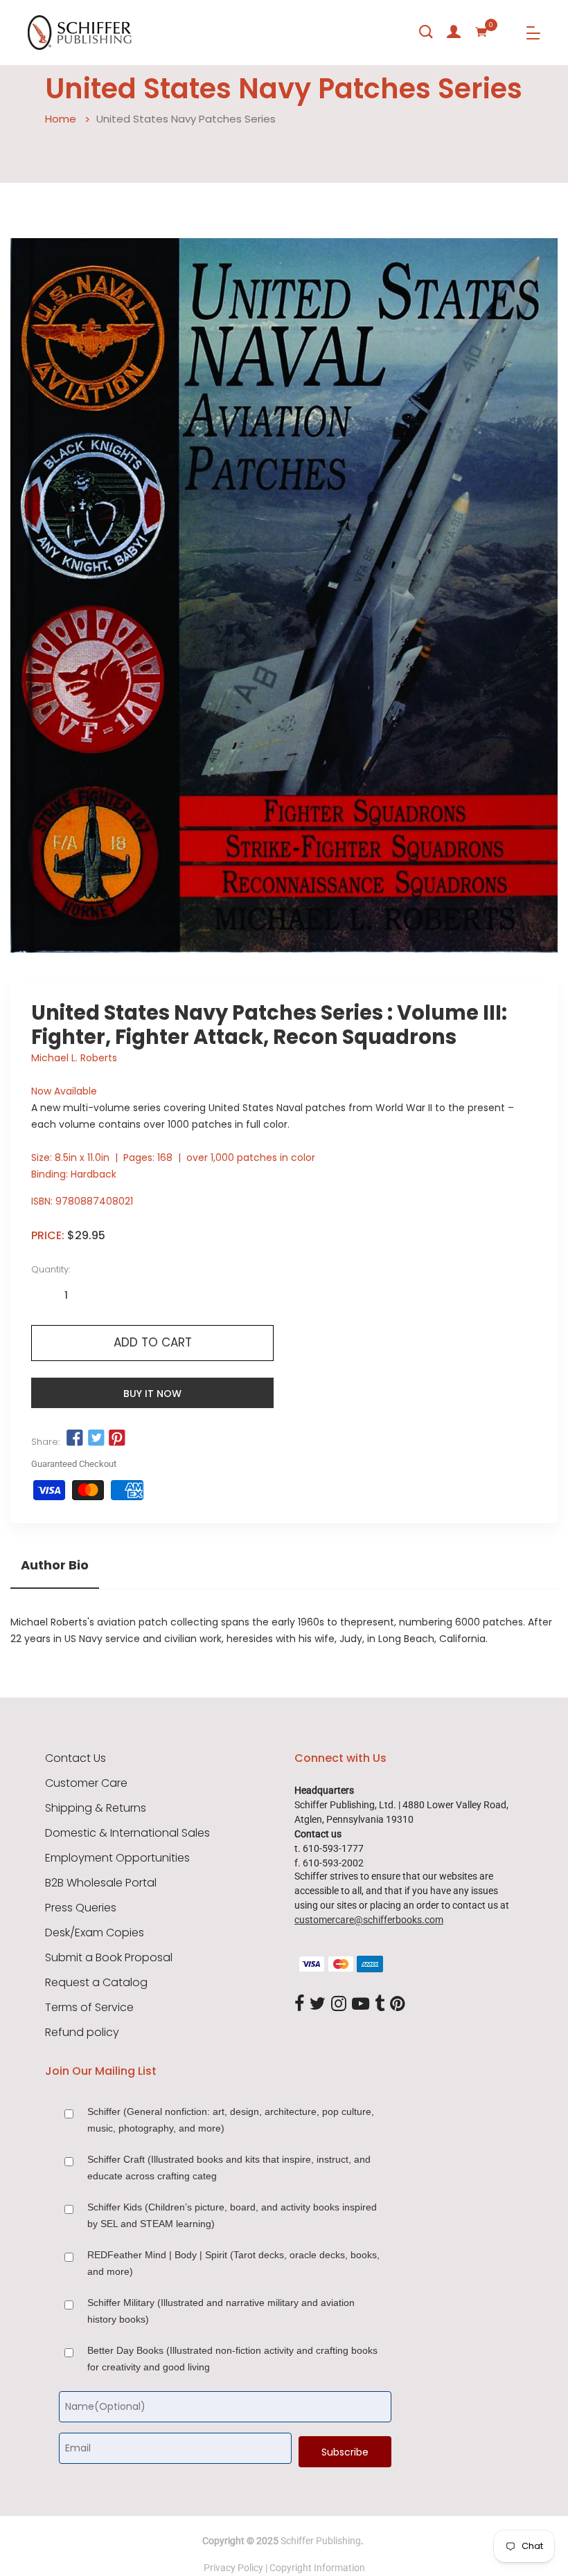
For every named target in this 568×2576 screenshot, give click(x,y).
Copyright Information (317, 2568)
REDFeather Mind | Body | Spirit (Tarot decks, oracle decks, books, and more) (233, 2263)
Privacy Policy (233, 2568)
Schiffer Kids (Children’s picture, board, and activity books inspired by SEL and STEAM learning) (232, 2215)
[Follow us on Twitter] (96, 1439)
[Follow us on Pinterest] (117, 1439)
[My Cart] (481, 32)
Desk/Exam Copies (95, 1933)
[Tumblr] (380, 2004)
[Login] (454, 32)
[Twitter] (318, 2004)
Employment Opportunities (117, 1858)
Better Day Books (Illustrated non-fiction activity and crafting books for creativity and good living (232, 2359)
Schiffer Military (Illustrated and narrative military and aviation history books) (221, 2311)
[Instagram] (339, 2004)
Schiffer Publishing (321, 2541)
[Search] (426, 32)
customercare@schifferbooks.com (369, 1920)
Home (61, 119)
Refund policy (82, 2033)
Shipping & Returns (96, 1808)
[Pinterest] (398, 2004)
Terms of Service (89, 2008)
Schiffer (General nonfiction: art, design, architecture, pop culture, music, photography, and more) (231, 2120)
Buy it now (152, 1394)
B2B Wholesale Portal (101, 1883)
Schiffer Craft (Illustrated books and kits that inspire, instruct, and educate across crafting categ (229, 2168)
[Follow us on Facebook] (75, 1439)
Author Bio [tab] (55, 1565)
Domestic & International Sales (127, 1833)
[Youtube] (361, 2004)
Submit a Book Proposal (109, 1958)
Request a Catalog (96, 1983)
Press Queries (81, 1908)
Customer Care (86, 1783)
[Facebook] (299, 2004)
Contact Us (76, 1758)
